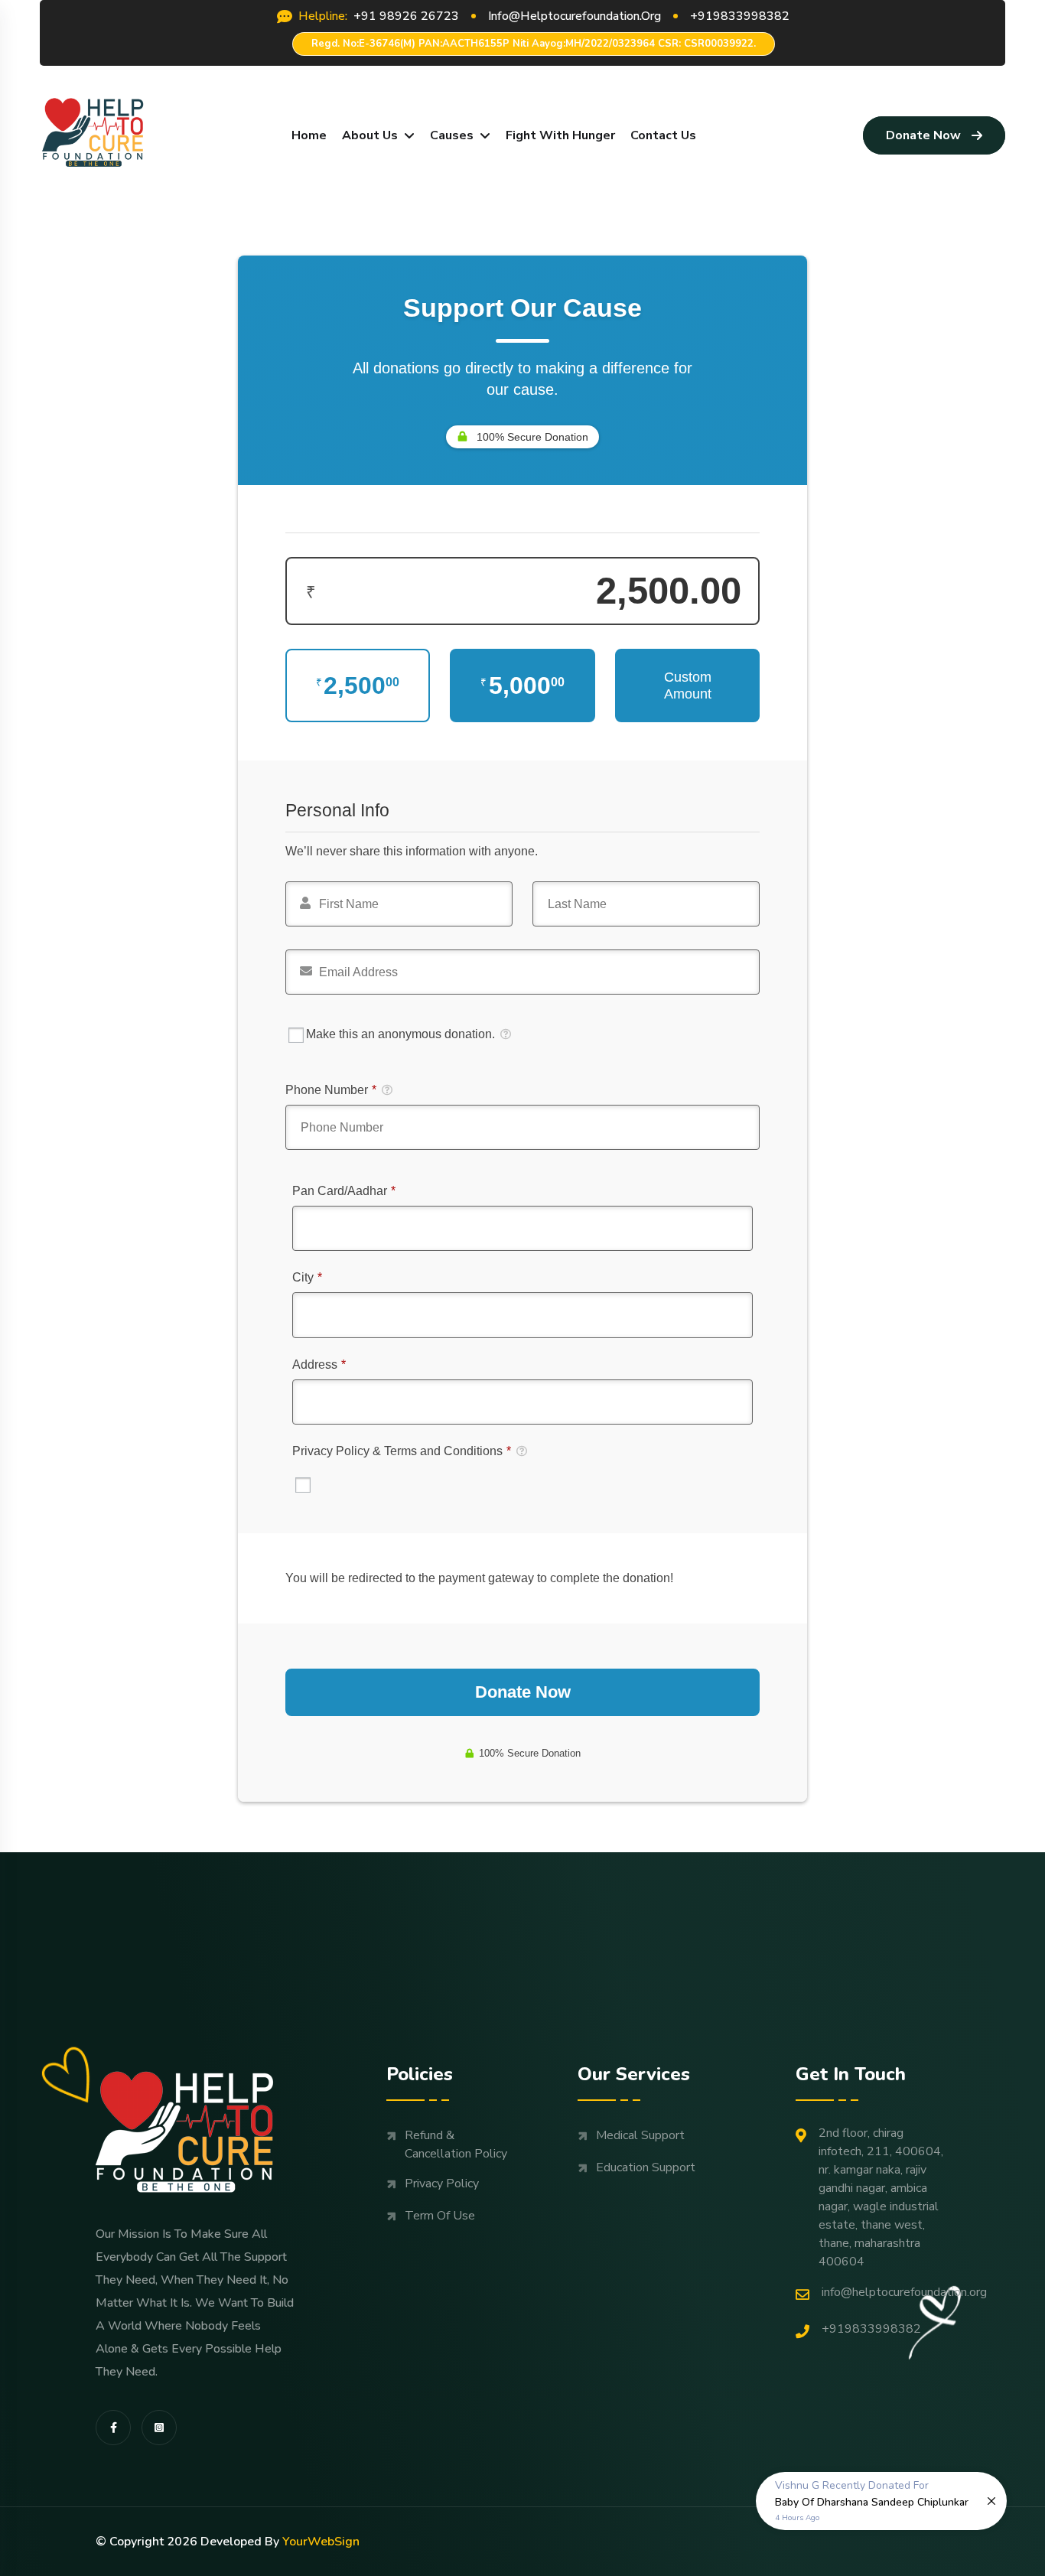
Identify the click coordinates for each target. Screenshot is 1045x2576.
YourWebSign (321, 2542)
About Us (370, 135)
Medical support (640, 2135)
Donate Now (923, 135)
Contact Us (663, 135)
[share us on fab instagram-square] (159, 2428)
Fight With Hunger (560, 135)
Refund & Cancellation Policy (456, 2144)
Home (309, 135)
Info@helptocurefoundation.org (904, 2292)
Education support (646, 2167)
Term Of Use (440, 2216)
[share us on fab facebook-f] (113, 2428)
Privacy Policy (442, 2184)
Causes (452, 135)
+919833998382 (871, 2329)
